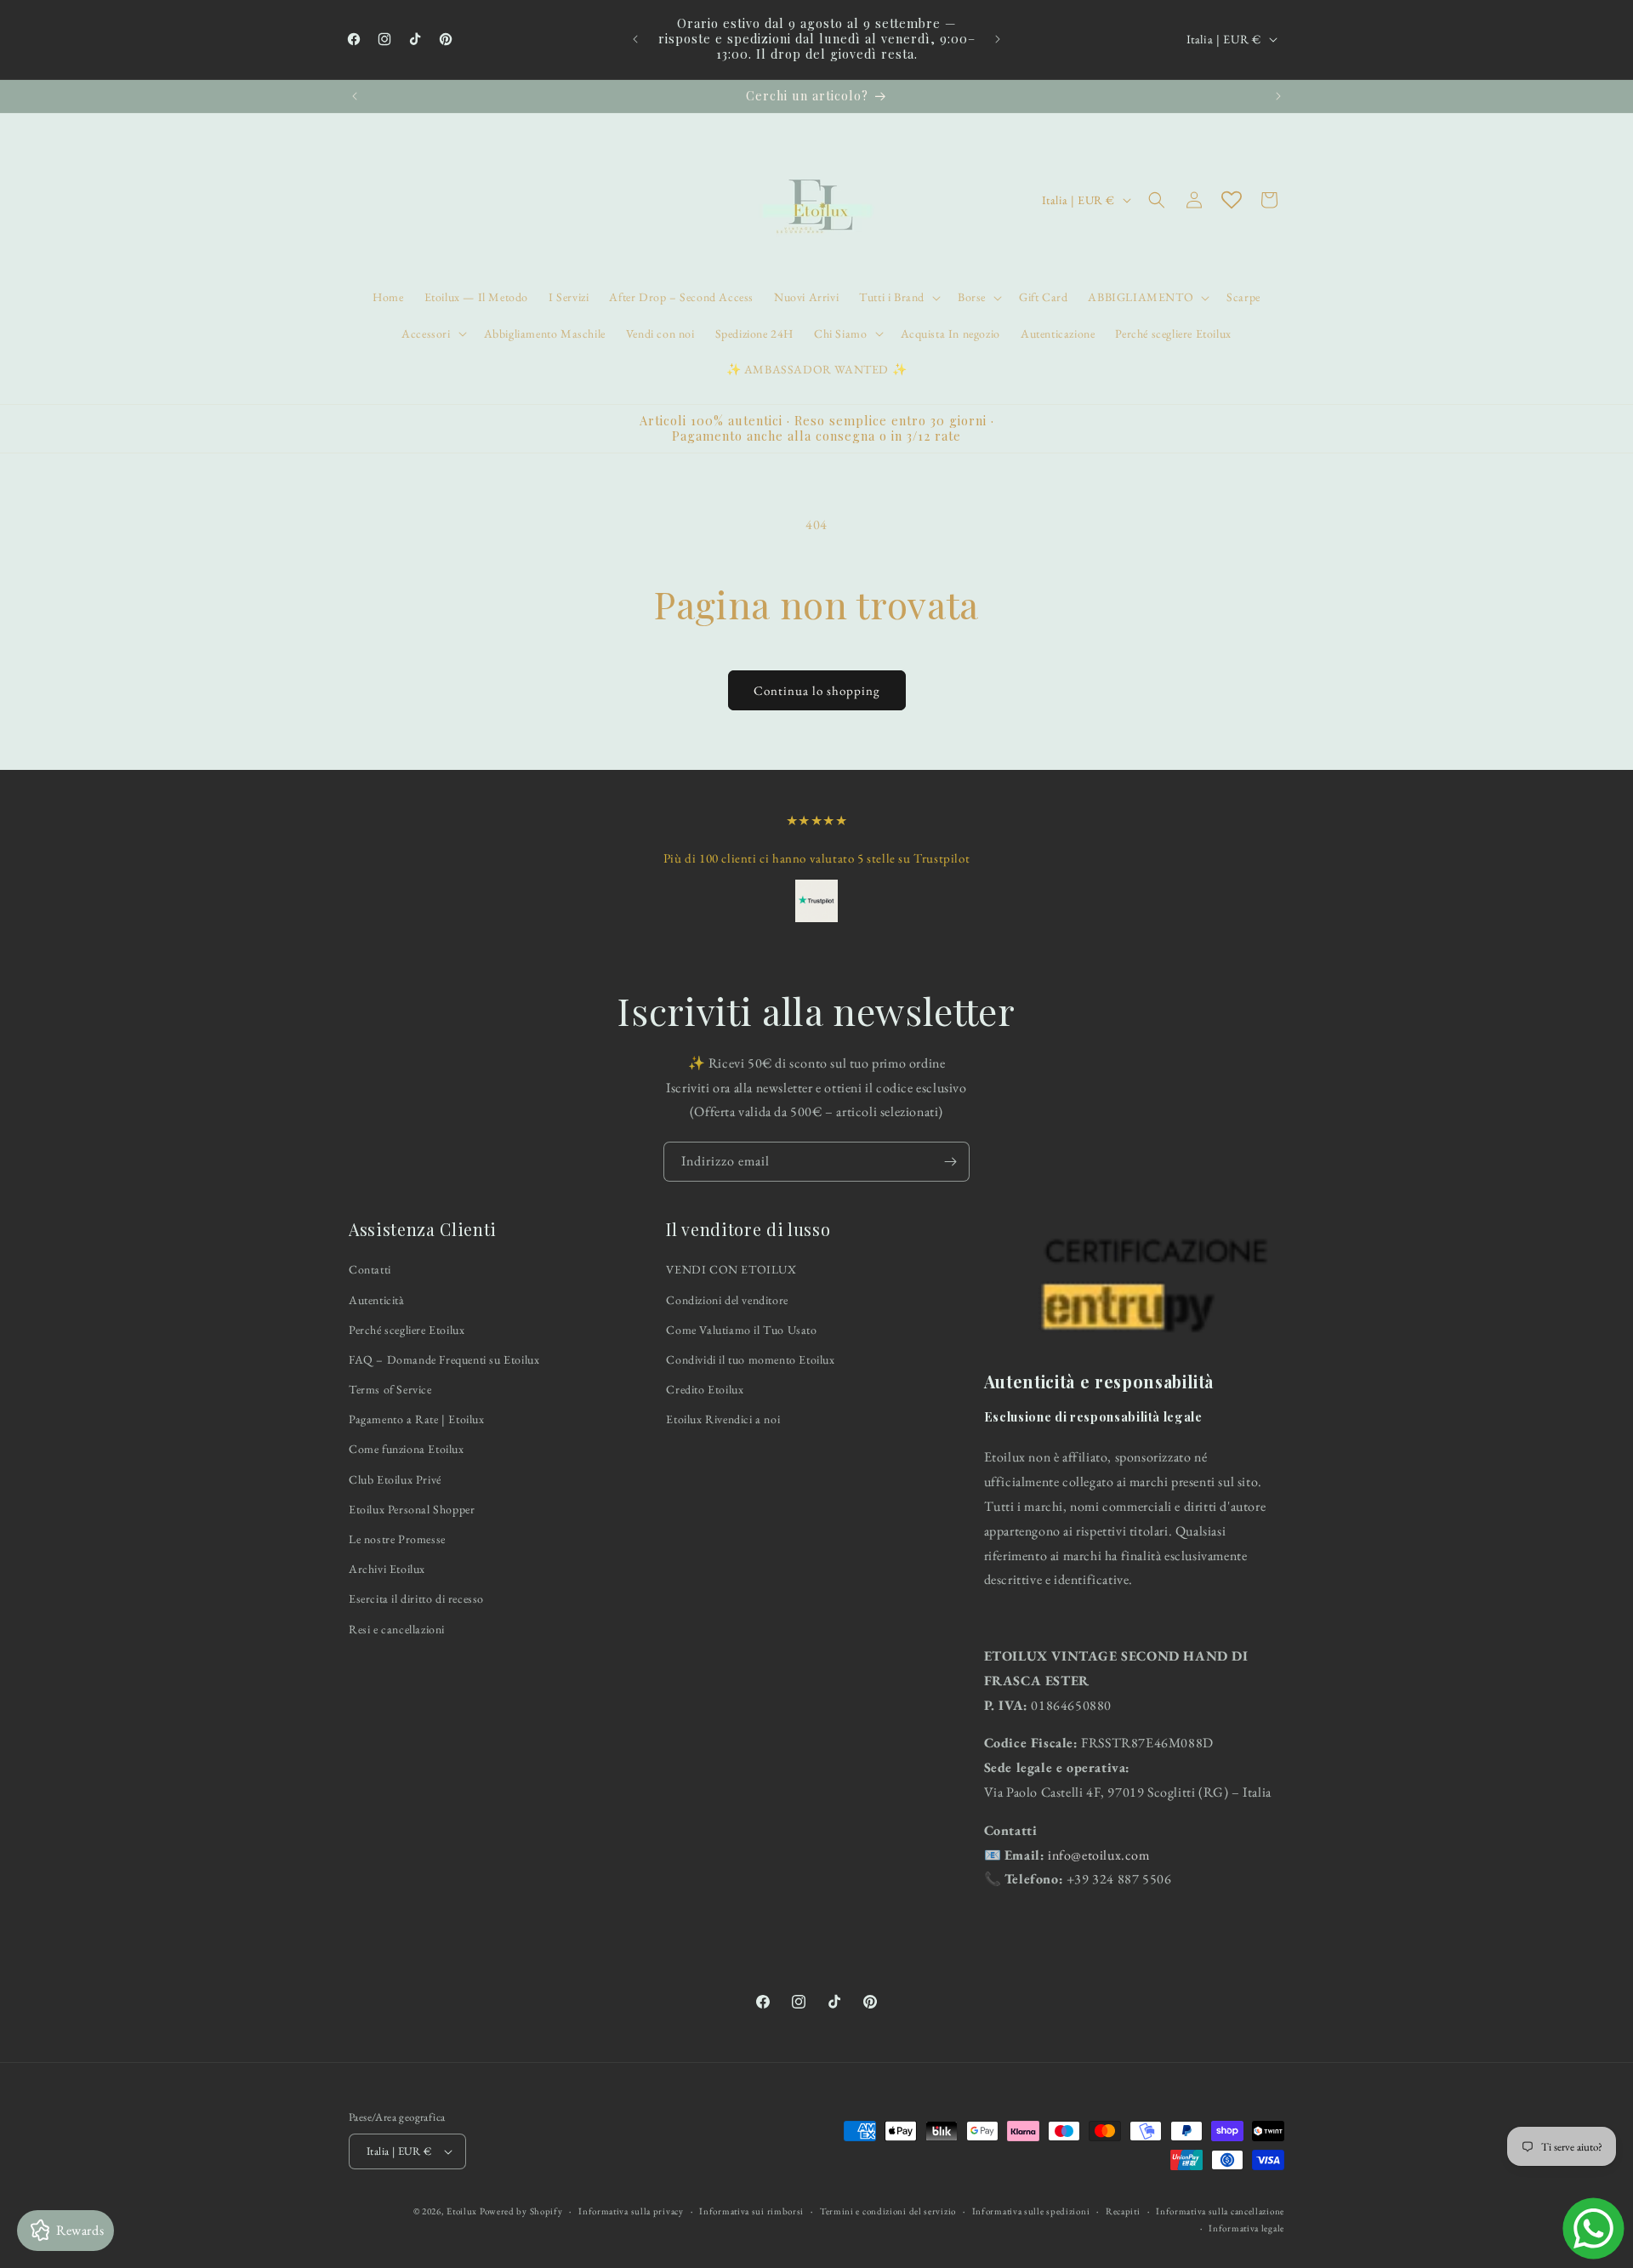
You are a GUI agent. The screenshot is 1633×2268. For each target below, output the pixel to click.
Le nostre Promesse (397, 1539)
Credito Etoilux (705, 1389)
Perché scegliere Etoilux (407, 1330)
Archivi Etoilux (387, 1569)
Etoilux (462, 2211)
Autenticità (377, 1300)
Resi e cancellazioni (397, 1629)
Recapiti (1123, 2211)
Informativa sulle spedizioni (1031, 2211)
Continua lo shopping (817, 690)
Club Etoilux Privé (395, 1479)
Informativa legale (1246, 2228)
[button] (898, 297)
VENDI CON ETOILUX (731, 1270)
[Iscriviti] (950, 1162)
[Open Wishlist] (1232, 200)
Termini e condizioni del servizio (888, 2211)
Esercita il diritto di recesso (416, 1599)
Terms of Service (390, 1389)
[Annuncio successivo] (998, 39)
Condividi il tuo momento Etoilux (750, 1359)
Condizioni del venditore (727, 1300)
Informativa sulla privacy (631, 2211)
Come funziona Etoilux (407, 1450)
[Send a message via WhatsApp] (1593, 2228)
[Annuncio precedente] (635, 39)
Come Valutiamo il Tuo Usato (741, 1330)
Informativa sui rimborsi (751, 2211)
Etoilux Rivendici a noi (723, 1419)
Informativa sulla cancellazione (1220, 2211)
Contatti (370, 1270)
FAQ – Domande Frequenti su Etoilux (444, 1359)
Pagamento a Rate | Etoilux (417, 1419)
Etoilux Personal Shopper (412, 1509)
